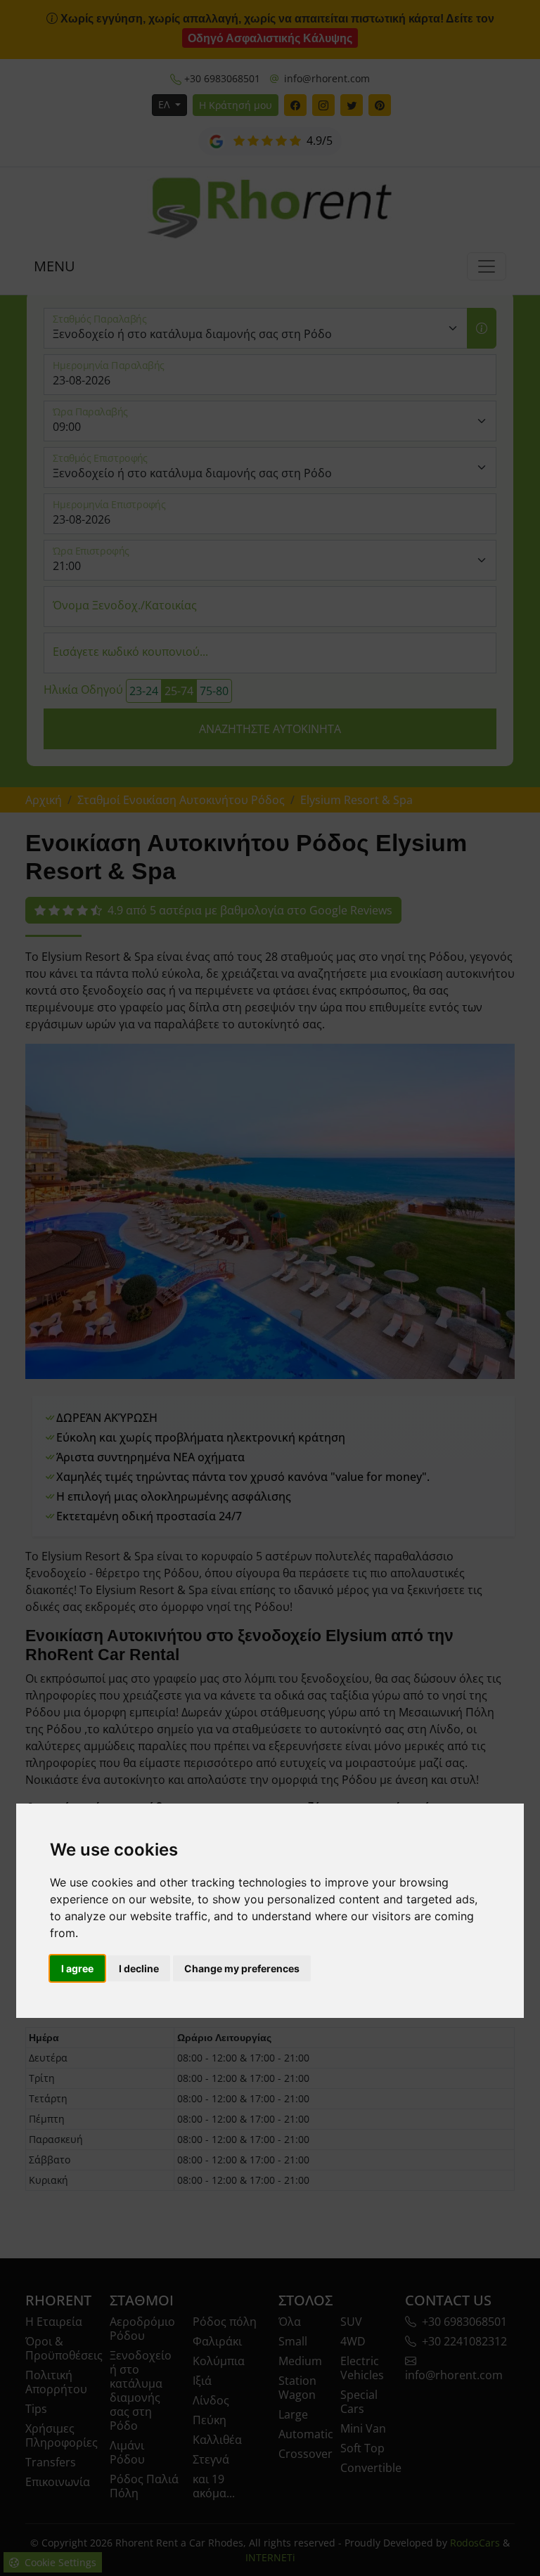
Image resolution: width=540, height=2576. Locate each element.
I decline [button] (139, 1968)
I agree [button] (77, 1968)
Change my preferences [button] (242, 1968)
